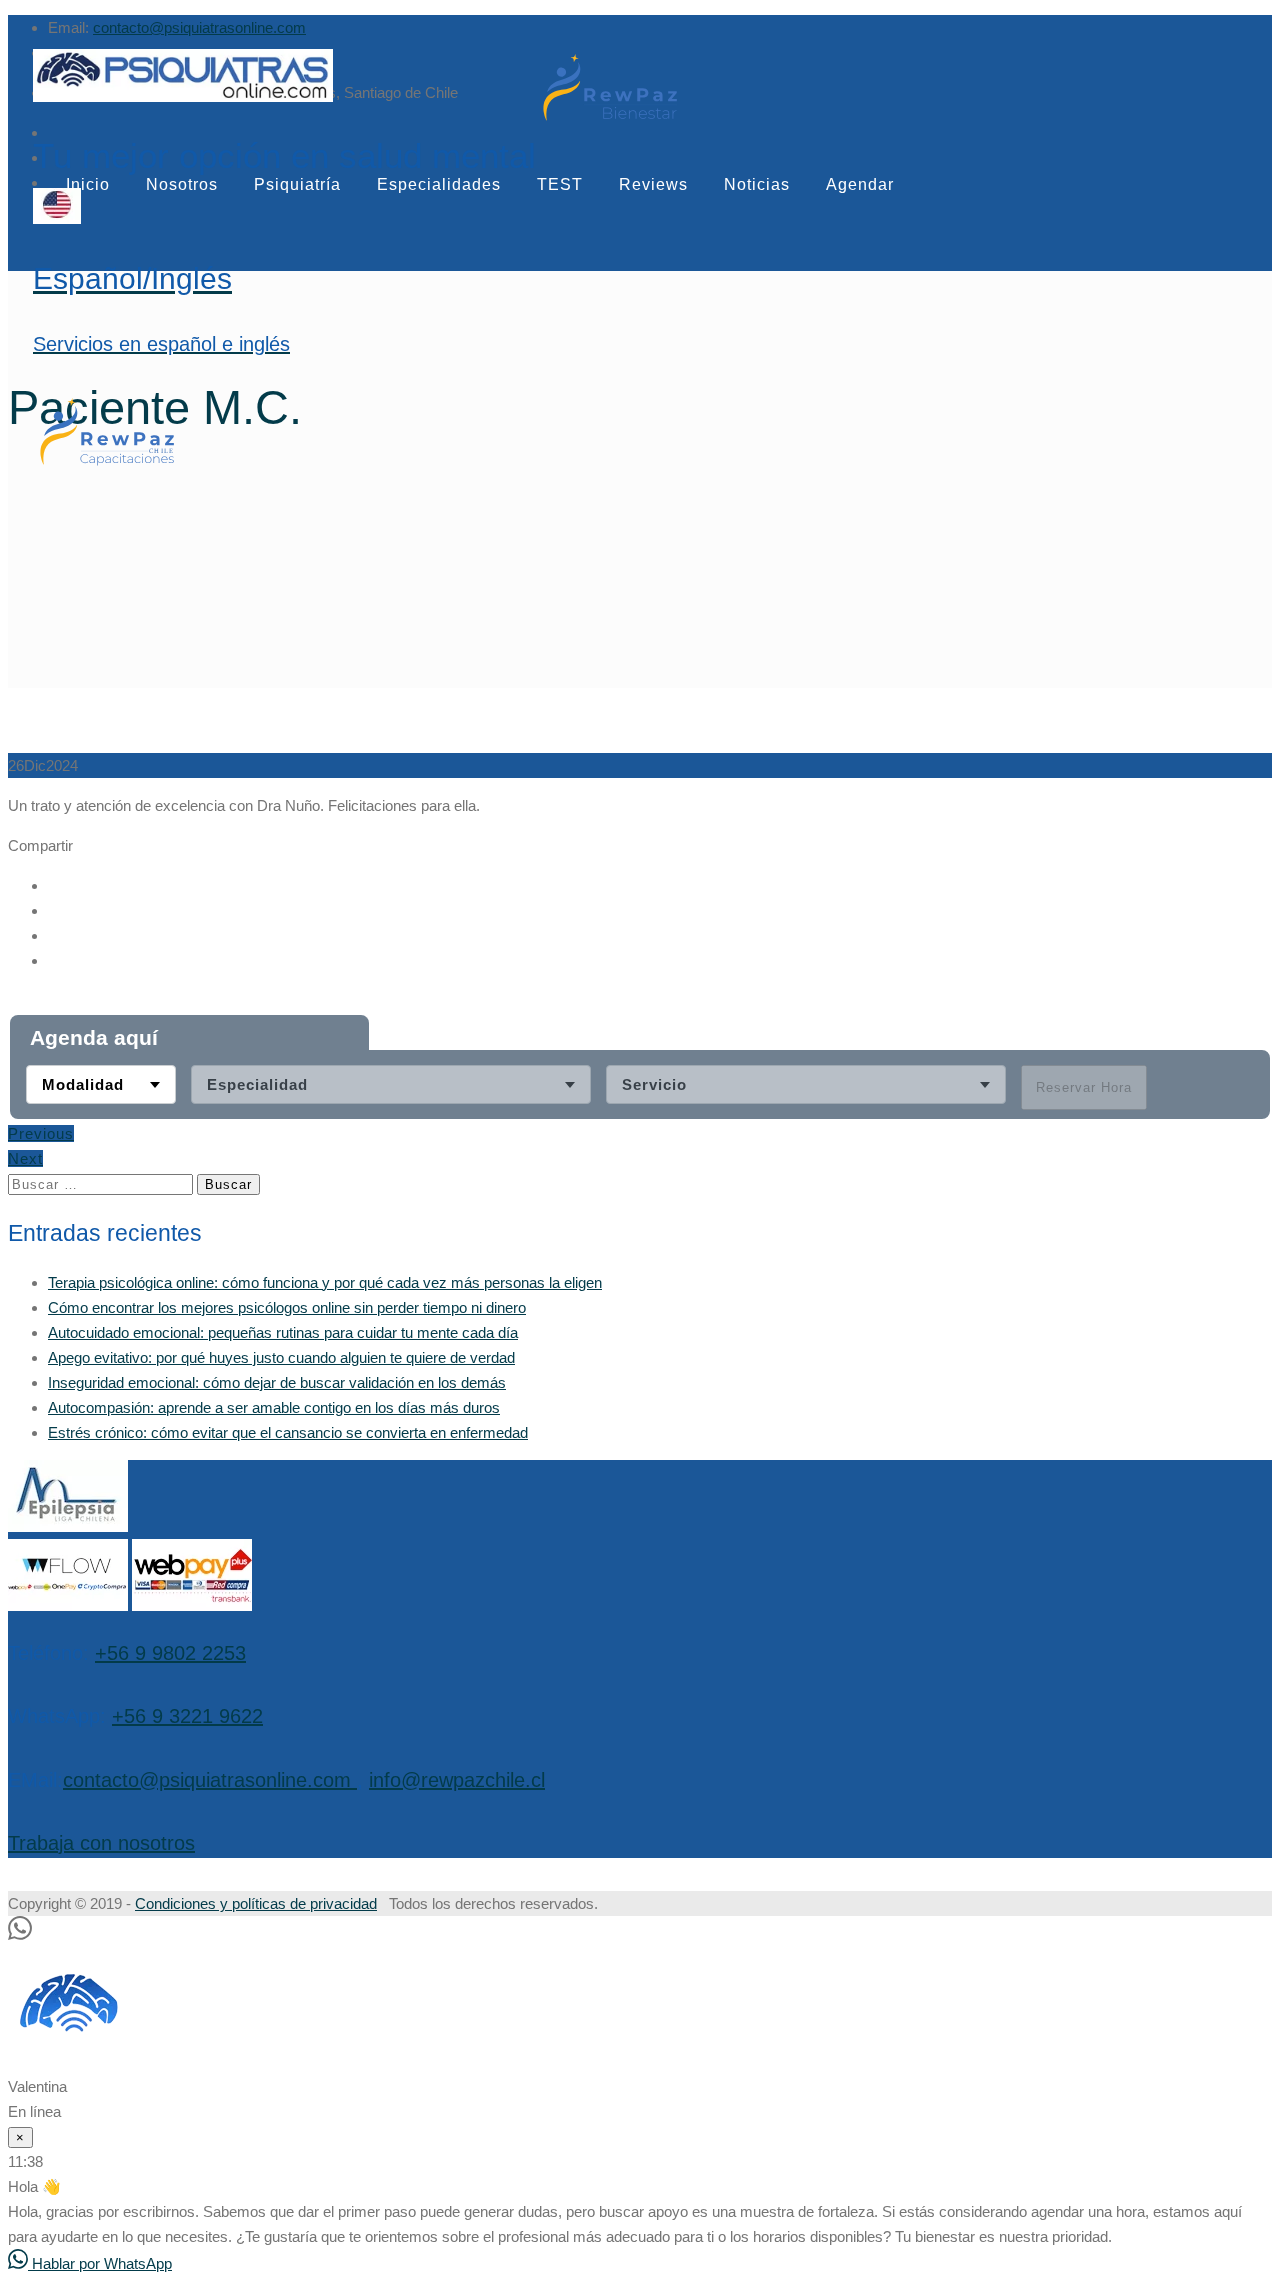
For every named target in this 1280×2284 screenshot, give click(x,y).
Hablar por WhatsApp (100, 2263)
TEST (560, 184)
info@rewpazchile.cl (457, 1780)
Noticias (757, 184)
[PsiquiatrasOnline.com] (284, 78)
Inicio (88, 184)
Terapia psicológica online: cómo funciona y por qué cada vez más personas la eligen (325, 1282)
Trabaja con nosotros (101, 1843)
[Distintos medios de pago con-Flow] (68, 1605)
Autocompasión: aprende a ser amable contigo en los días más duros (274, 1407)
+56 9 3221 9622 (187, 1716)
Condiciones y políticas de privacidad (256, 1903)
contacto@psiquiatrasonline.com (199, 27)
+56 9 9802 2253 (170, 1653)
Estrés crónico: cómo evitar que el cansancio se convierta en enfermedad (288, 1432)
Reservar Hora (1084, 1087)
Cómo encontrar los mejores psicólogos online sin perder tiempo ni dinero (287, 1307)
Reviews (653, 184)
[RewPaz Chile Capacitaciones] (107, 464)
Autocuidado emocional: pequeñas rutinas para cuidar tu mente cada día (283, 1332)
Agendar (860, 184)
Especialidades (439, 184)
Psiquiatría (297, 184)
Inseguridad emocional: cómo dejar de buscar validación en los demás (277, 1382)
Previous (41, 1133)
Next (25, 1158)
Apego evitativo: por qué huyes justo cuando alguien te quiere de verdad (281, 1357)
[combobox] (101, 1084)
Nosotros (182, 184)
